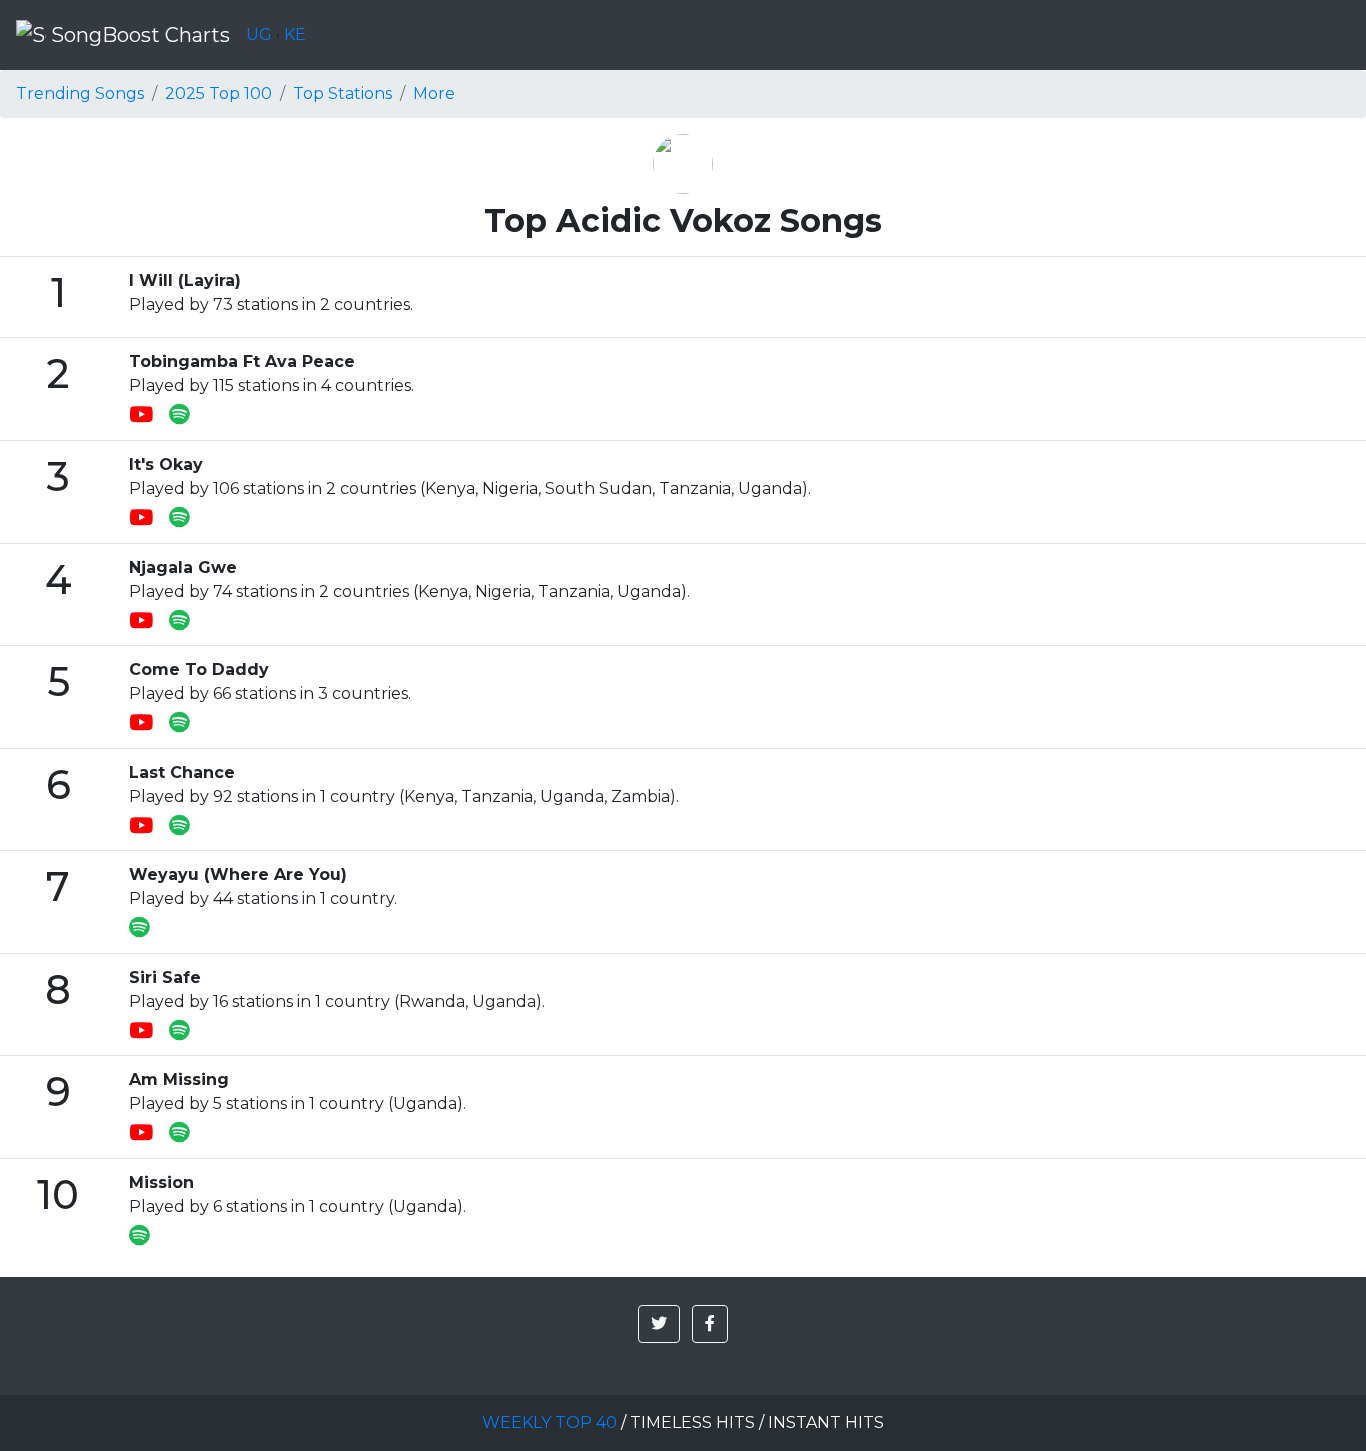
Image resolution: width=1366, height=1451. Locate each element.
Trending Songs (80, 93)
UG (259, 34)
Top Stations (342, 93)
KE (295, 34)
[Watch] (149, 415)
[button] (659, 1324)
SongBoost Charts (138, 35)
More (434, 93)
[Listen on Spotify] (179, 415)
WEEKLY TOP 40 (549, 1422)
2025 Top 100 (218, 93)
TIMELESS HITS (692, 1422)
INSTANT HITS (826, 1422)
